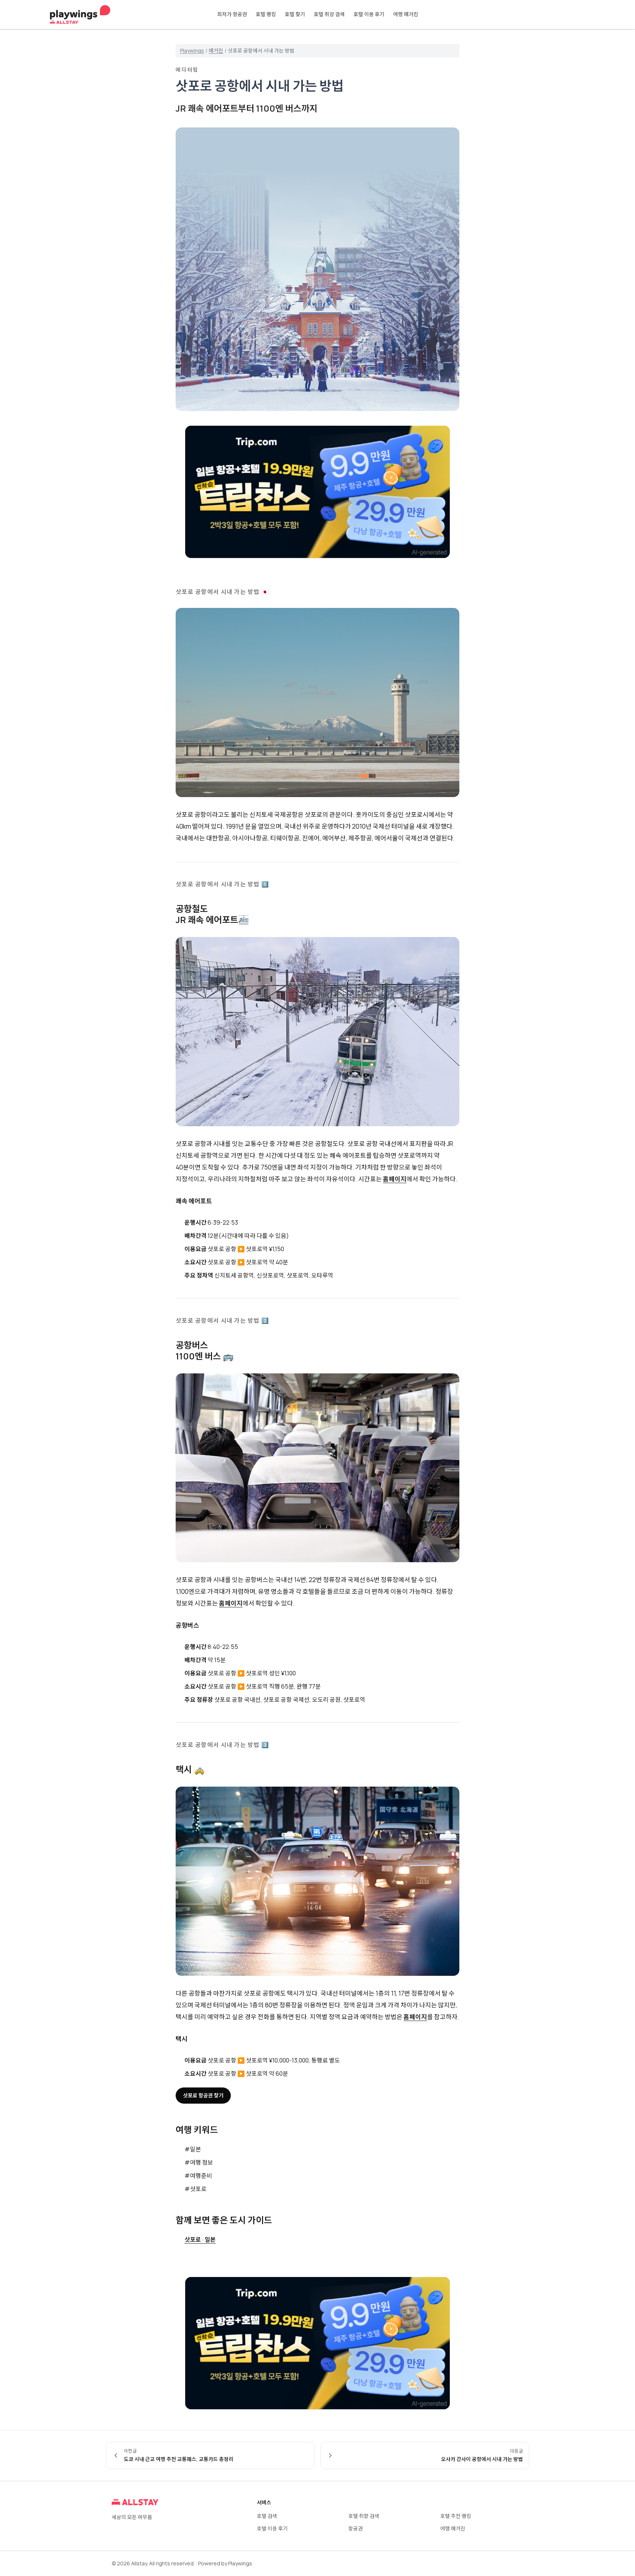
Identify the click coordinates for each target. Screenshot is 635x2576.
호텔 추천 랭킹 (456, 2516)
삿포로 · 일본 (200, 2240)
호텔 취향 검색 (329, 14)
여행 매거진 (406, 14)
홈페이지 (395, 1179)
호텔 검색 (267, 2516)
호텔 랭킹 (266, 14)
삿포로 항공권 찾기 (203, 2095)
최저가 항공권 (232, 14)
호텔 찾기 (295, 14)
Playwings (192, 51)
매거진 (216, 51)
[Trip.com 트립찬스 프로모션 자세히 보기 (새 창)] (317, 492)
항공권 (356, 2528)
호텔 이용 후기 (369, 14)
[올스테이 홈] (80, 15)
